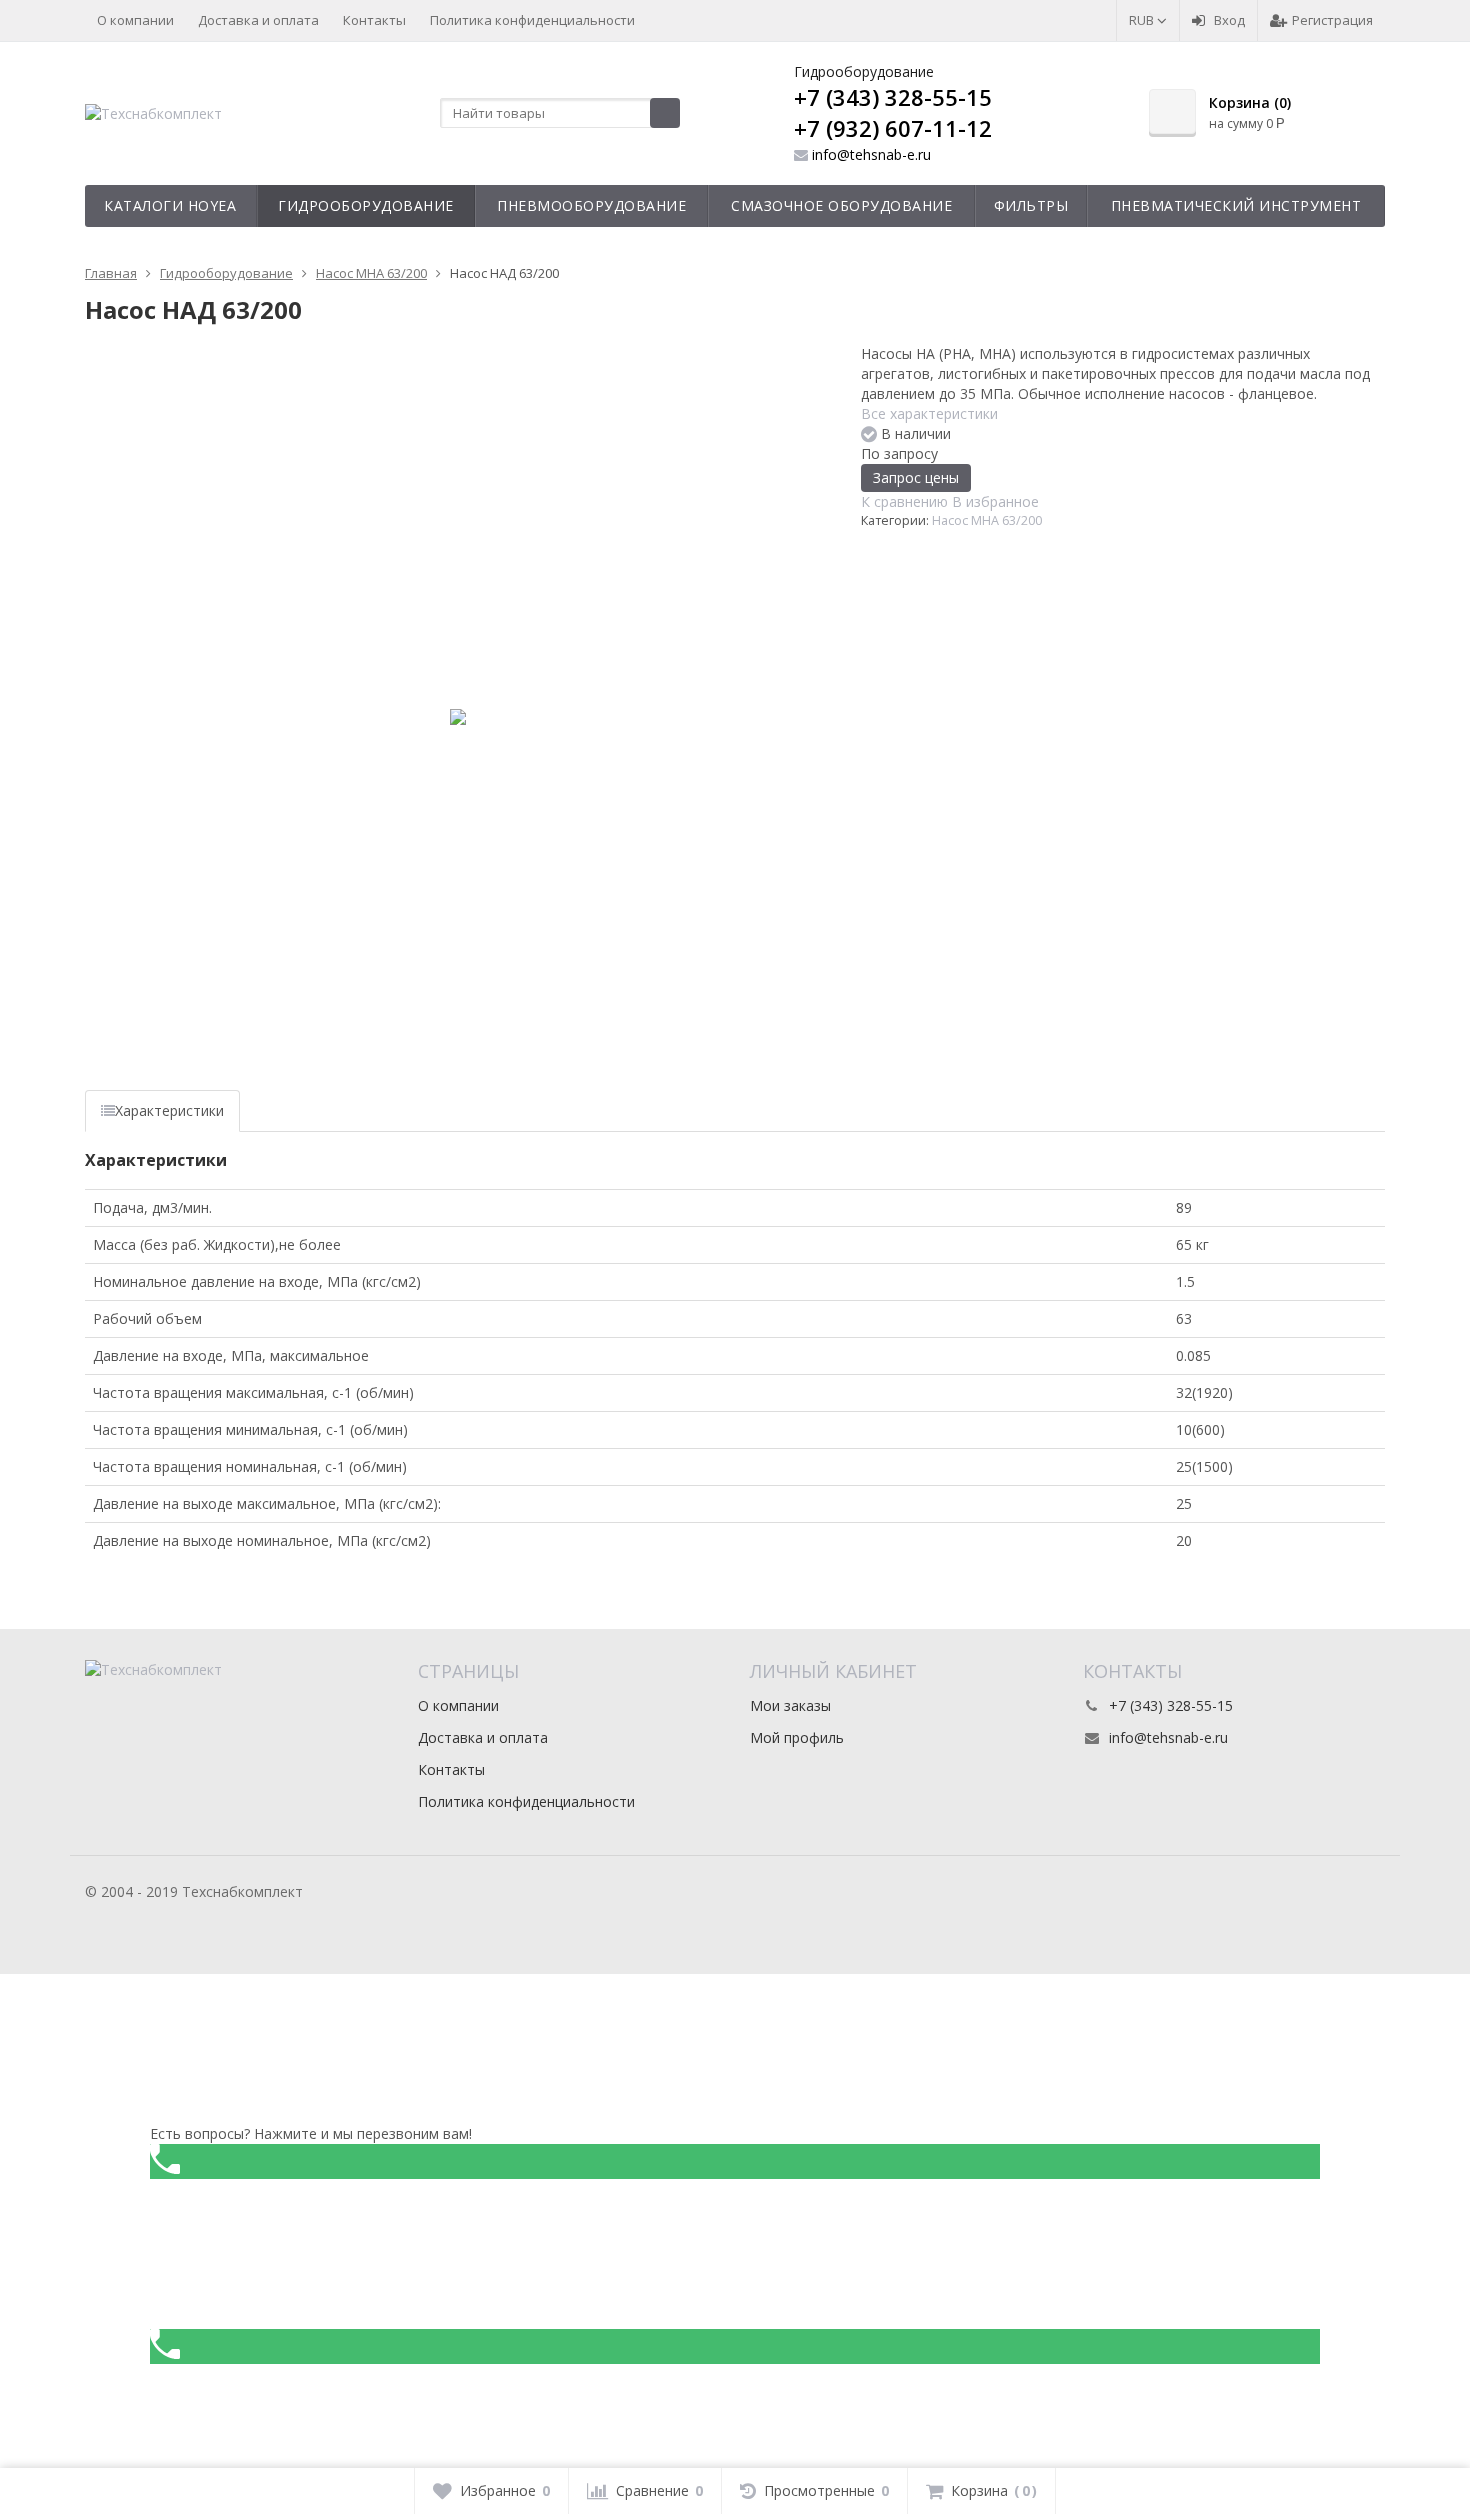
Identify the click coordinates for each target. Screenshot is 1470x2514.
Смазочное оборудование (841, 205)
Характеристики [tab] (169, 1110)
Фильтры (1031, 205)
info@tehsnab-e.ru (871, 154)
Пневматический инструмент (1236, 205)
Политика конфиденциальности (532, 20)
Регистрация (1332, 20)
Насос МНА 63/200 (987, 520)
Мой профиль (797, 1737)
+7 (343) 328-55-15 (893, 97)
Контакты (374, 20)
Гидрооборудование (366, 205)
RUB (1143, 20)
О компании (135, 20)
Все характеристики (929, 413)
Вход (1229, 20)
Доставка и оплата (258, 20)
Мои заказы (790, 1705)
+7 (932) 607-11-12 (893, 128)
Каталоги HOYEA (170, 205)
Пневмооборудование (591, 205)
